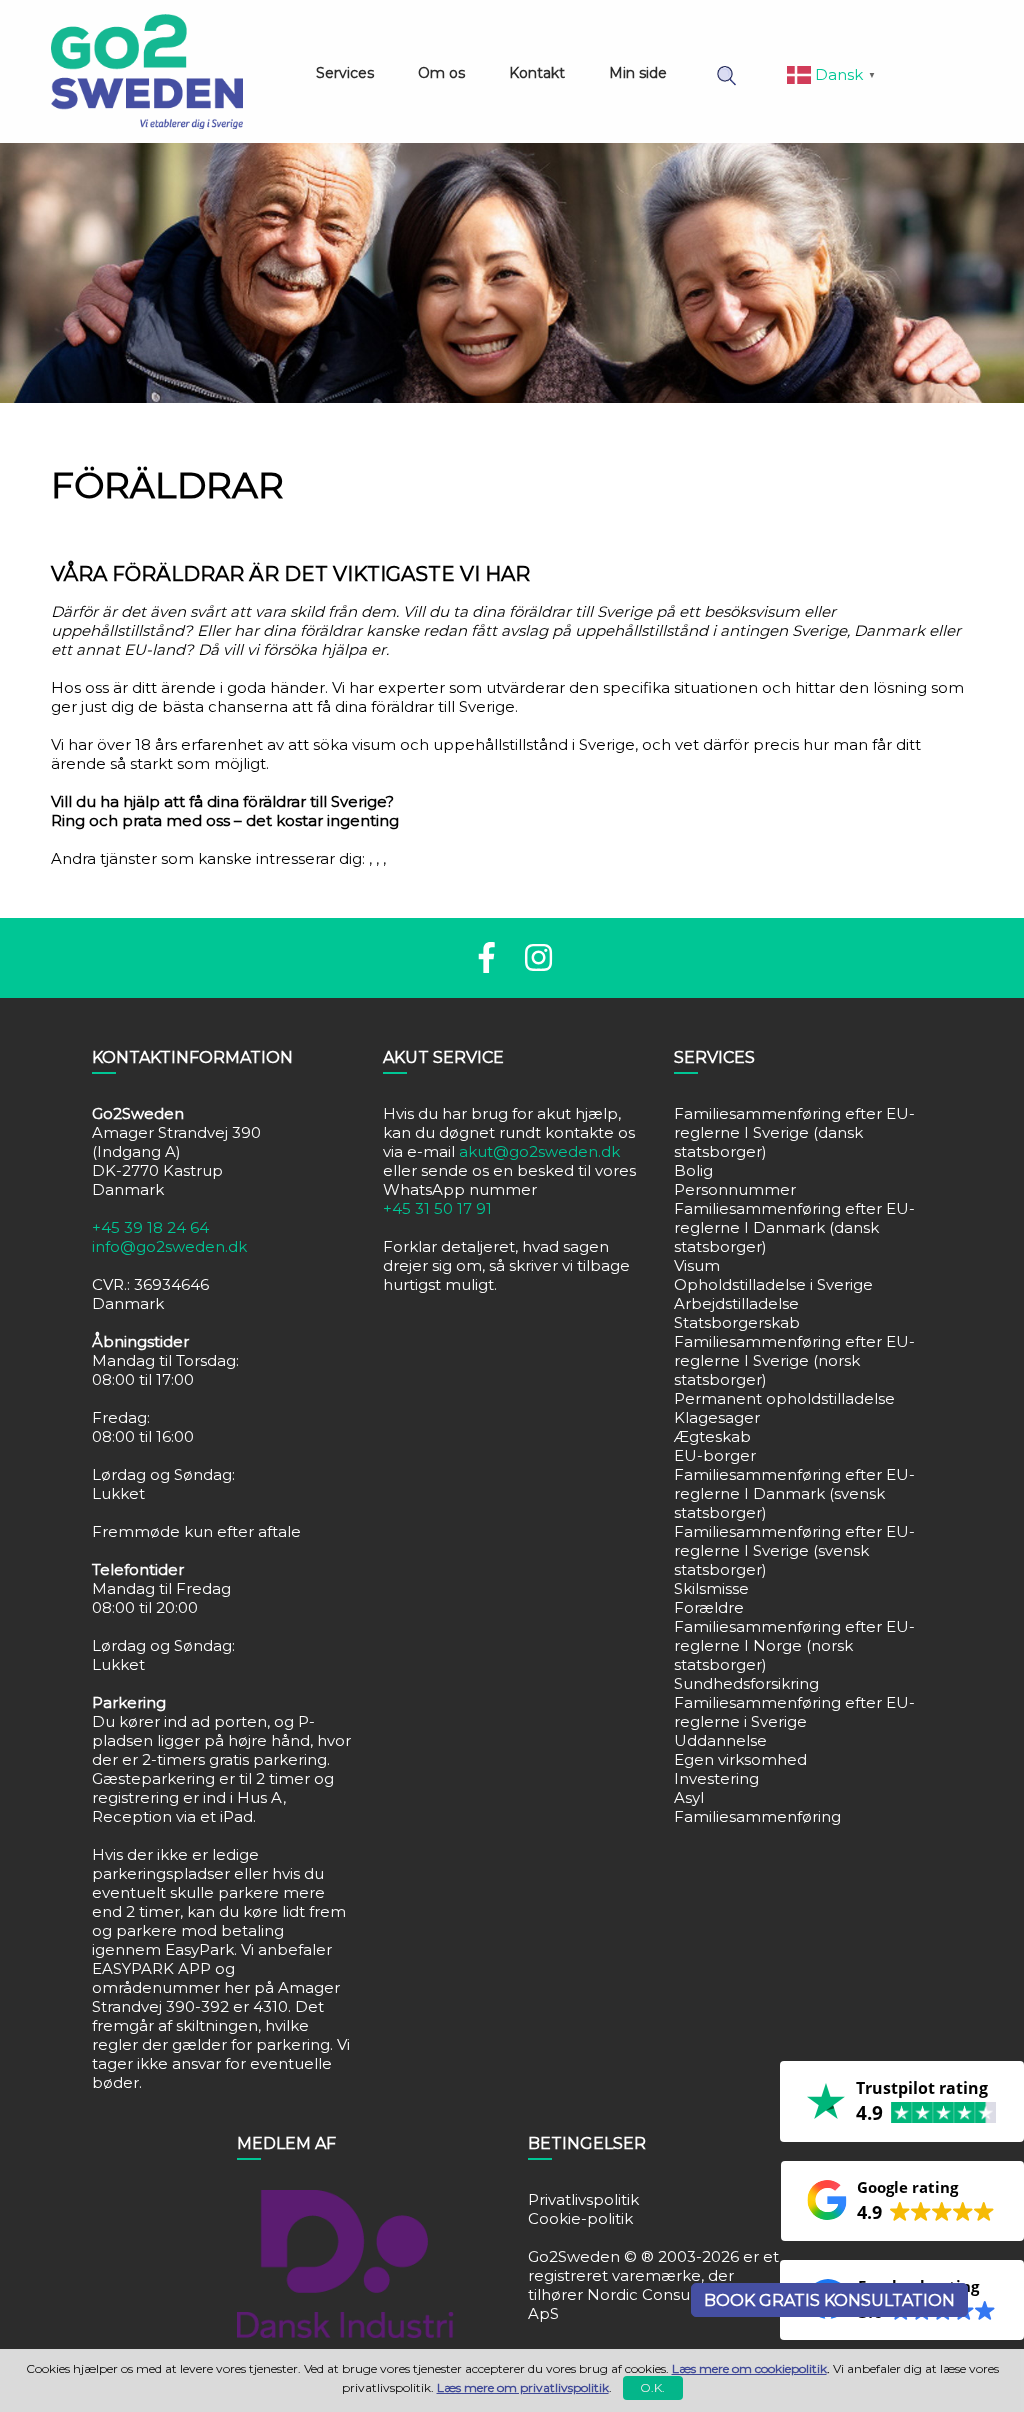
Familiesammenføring (757, 1816)
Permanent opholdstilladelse (784, 1398)
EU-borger (715, 1455)
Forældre (709, 1607)
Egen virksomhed (740, 1759)
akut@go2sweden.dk (539, 1151)
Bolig (693, 1170)
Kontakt (537, 73)
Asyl (689, 1797)
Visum (697, 1265)
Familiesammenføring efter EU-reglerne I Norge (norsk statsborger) (794, 1645)
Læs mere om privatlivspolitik (523, 2387)
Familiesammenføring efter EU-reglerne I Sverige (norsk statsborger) (794, 1360)
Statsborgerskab (737, 1322)
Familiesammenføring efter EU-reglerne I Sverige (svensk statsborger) (794, 1550)
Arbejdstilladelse (736, 1303)
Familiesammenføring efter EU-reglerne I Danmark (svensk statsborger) (794, 1493)
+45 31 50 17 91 (437, 1208)
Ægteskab (712, 1436)
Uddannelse (720, 1740)
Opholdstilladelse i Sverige (773, 1284)
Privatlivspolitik (583, 2199)
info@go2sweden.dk (169, 1246)
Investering (716, 1778)
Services (345, 73)
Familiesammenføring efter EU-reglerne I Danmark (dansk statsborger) (794, 1227)
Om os (441, 73)
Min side (638, 73)
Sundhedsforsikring (746, 1683)
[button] (902, 2201)
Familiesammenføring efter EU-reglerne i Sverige (794, 1712)
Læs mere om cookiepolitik (749, 2368)
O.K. (652, 2387)
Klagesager (717, 1417)
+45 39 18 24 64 (150, 1227)
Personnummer (735, 1189)
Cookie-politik (580, 2218)
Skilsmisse (711, 1588)
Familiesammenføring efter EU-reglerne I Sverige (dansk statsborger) (794, 1132)
